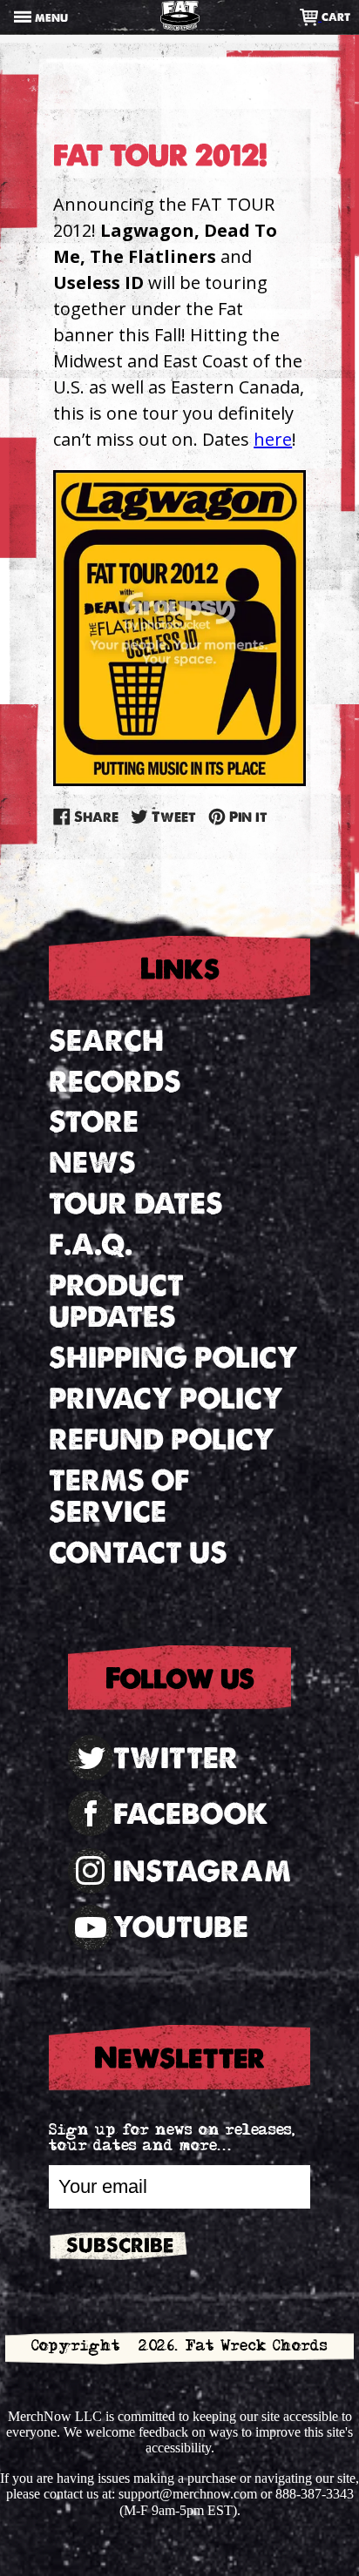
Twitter (176, 1758)
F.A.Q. (91, 1244)
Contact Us (138, 1553)
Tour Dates (136, 1204)
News (92, 1163)
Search (106, 1041)
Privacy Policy (166, 1399)
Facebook (191, 1814)
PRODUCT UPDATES (116, 1301)
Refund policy (162, 1439)
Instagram (202, 1871)
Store (94, 1122)
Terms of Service (119, 1497)
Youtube (181, 1927)
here (273, 439)
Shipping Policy (173, 1358)
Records (115, 1082)
